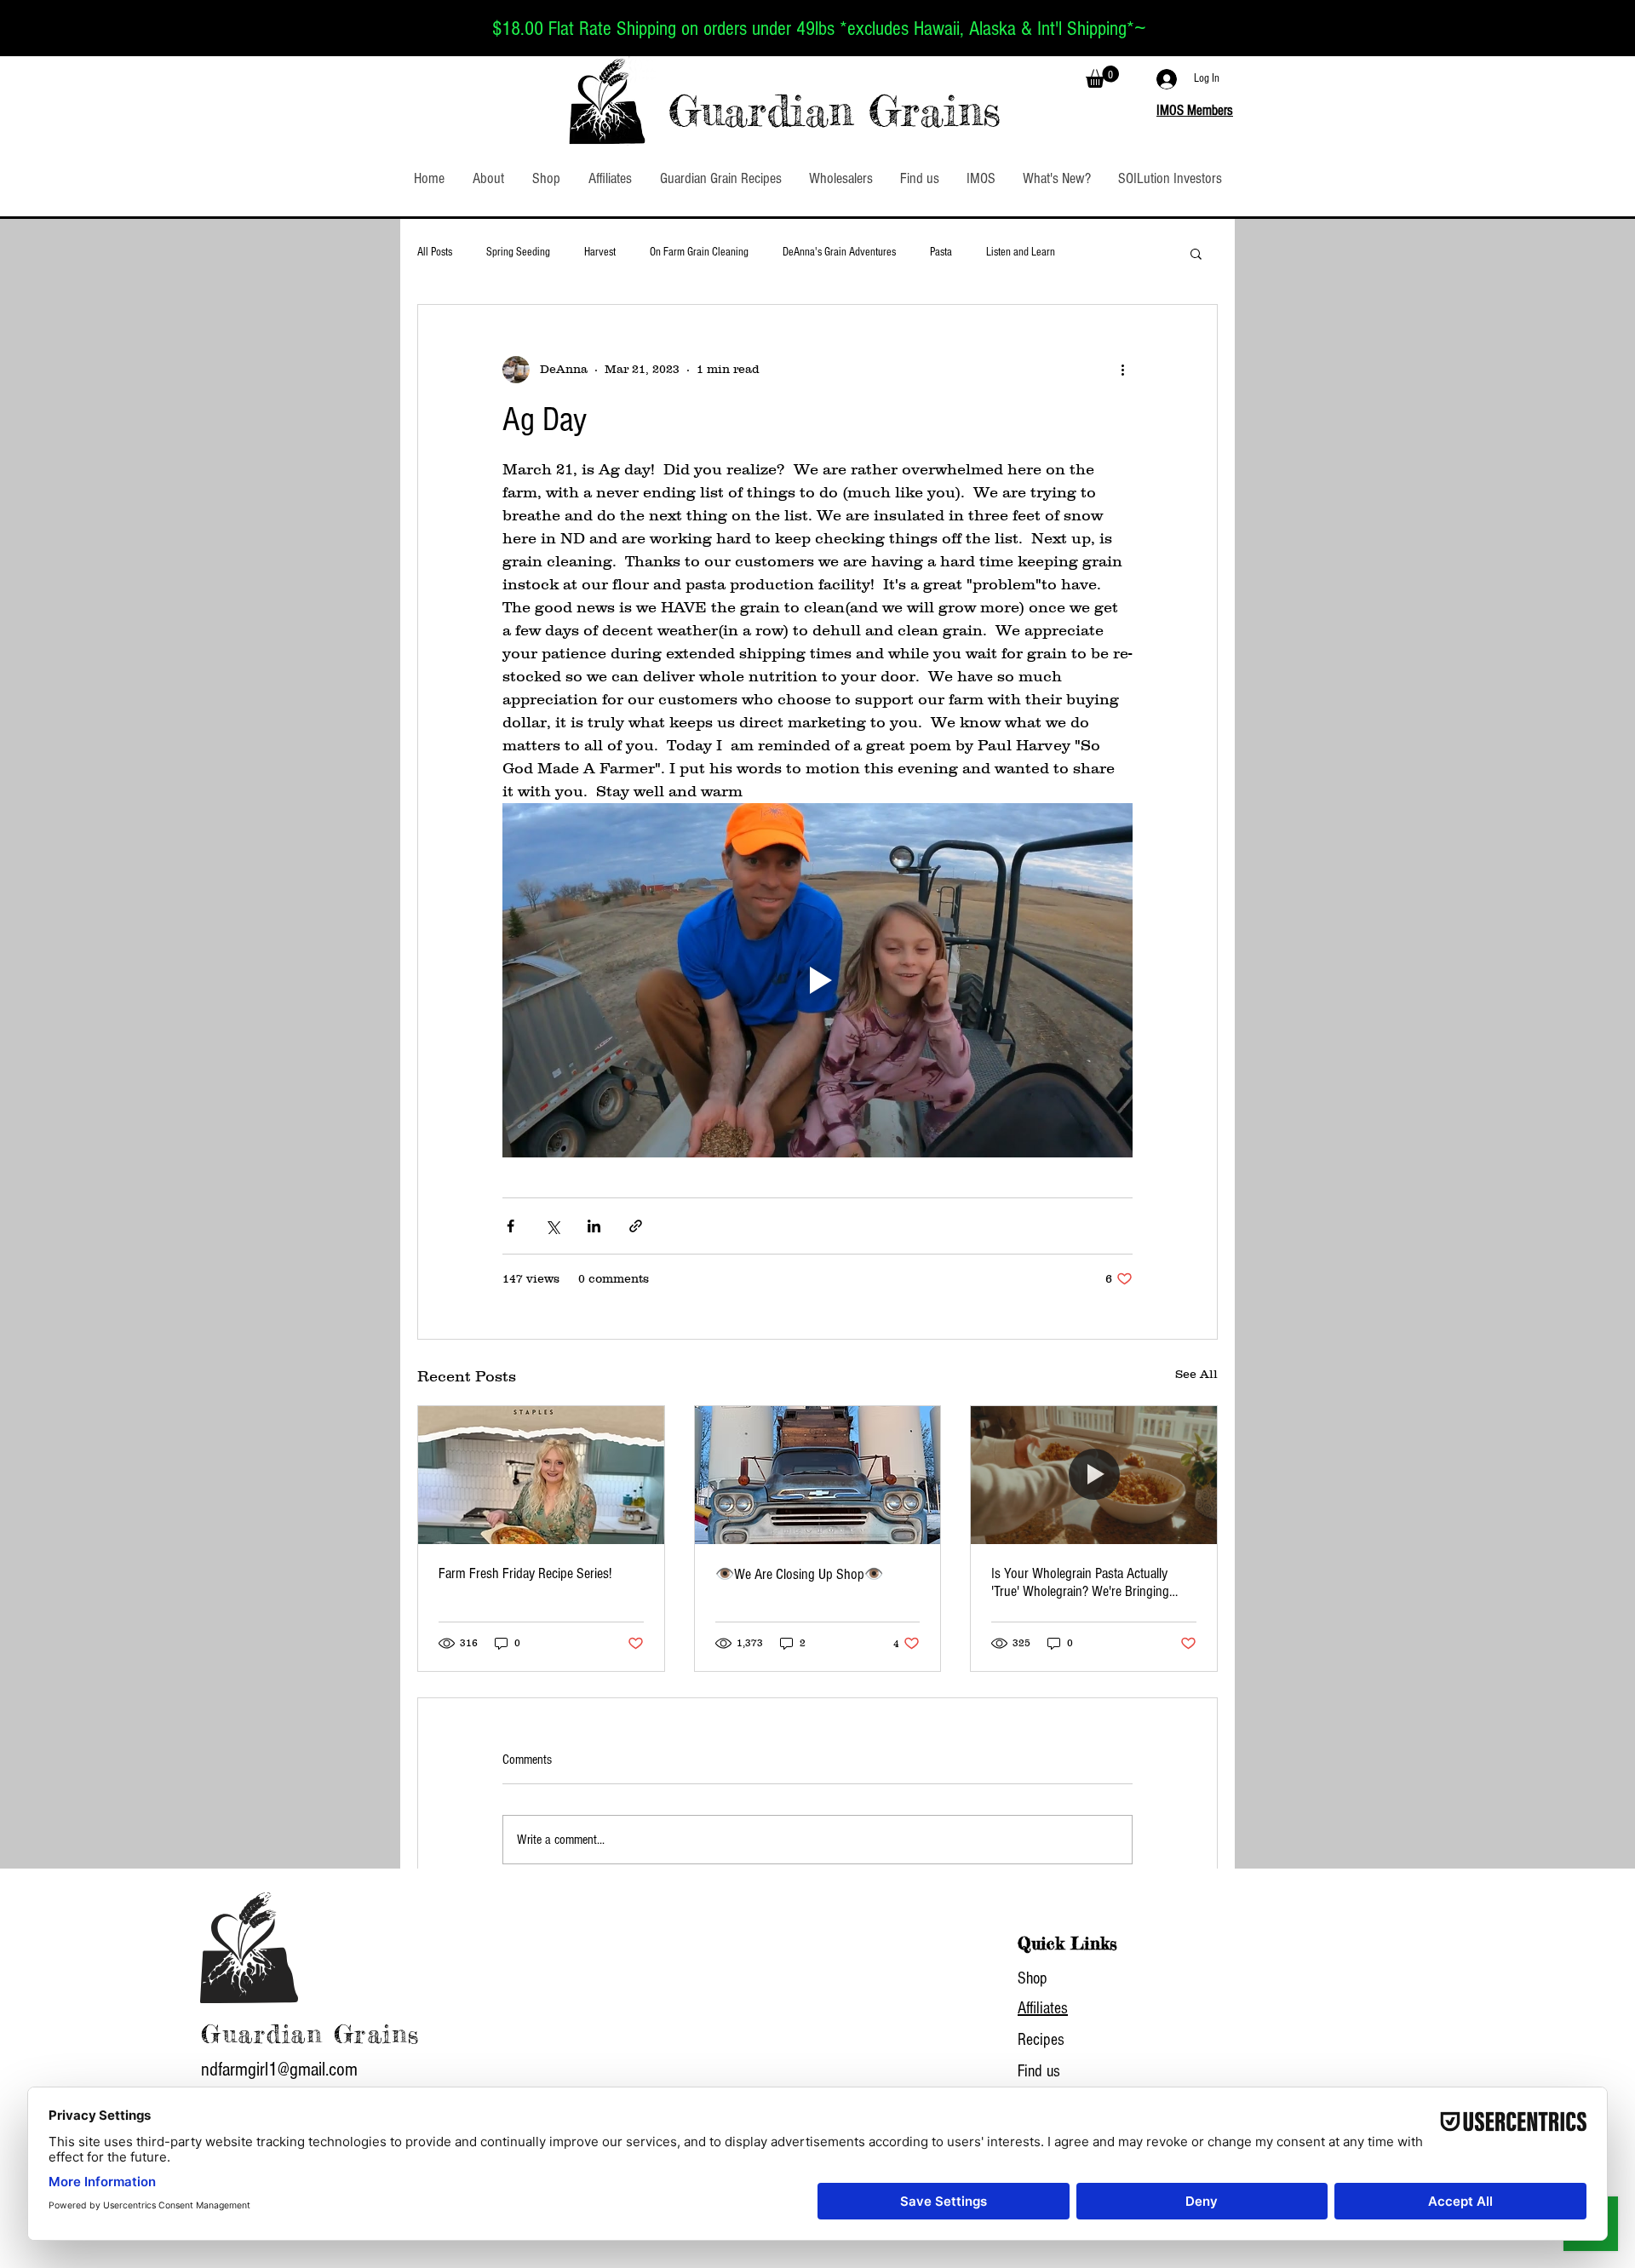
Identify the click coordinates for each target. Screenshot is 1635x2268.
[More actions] (1122, 370)
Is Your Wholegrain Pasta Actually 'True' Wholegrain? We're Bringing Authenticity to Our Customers (1080, 1582)
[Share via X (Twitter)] (552, 1226)
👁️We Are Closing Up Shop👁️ (799, 1574)
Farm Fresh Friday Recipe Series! (525, 1573)
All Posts (435, 252)
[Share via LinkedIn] (594, 1226)
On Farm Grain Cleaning (699, 252)
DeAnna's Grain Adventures (839, 252)
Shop (1033, 1978)
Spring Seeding (518, 252)
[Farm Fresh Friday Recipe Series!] (541, 1475)
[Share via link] (636, 1226)
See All (1196, 1374)
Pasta (941, 252)
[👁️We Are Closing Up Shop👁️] (818, 1475)
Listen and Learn (1021, 252)
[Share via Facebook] (511, 1226)
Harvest (600, 252)
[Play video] (817, 980)
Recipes (1041, 2040)
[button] (1102, 77)
